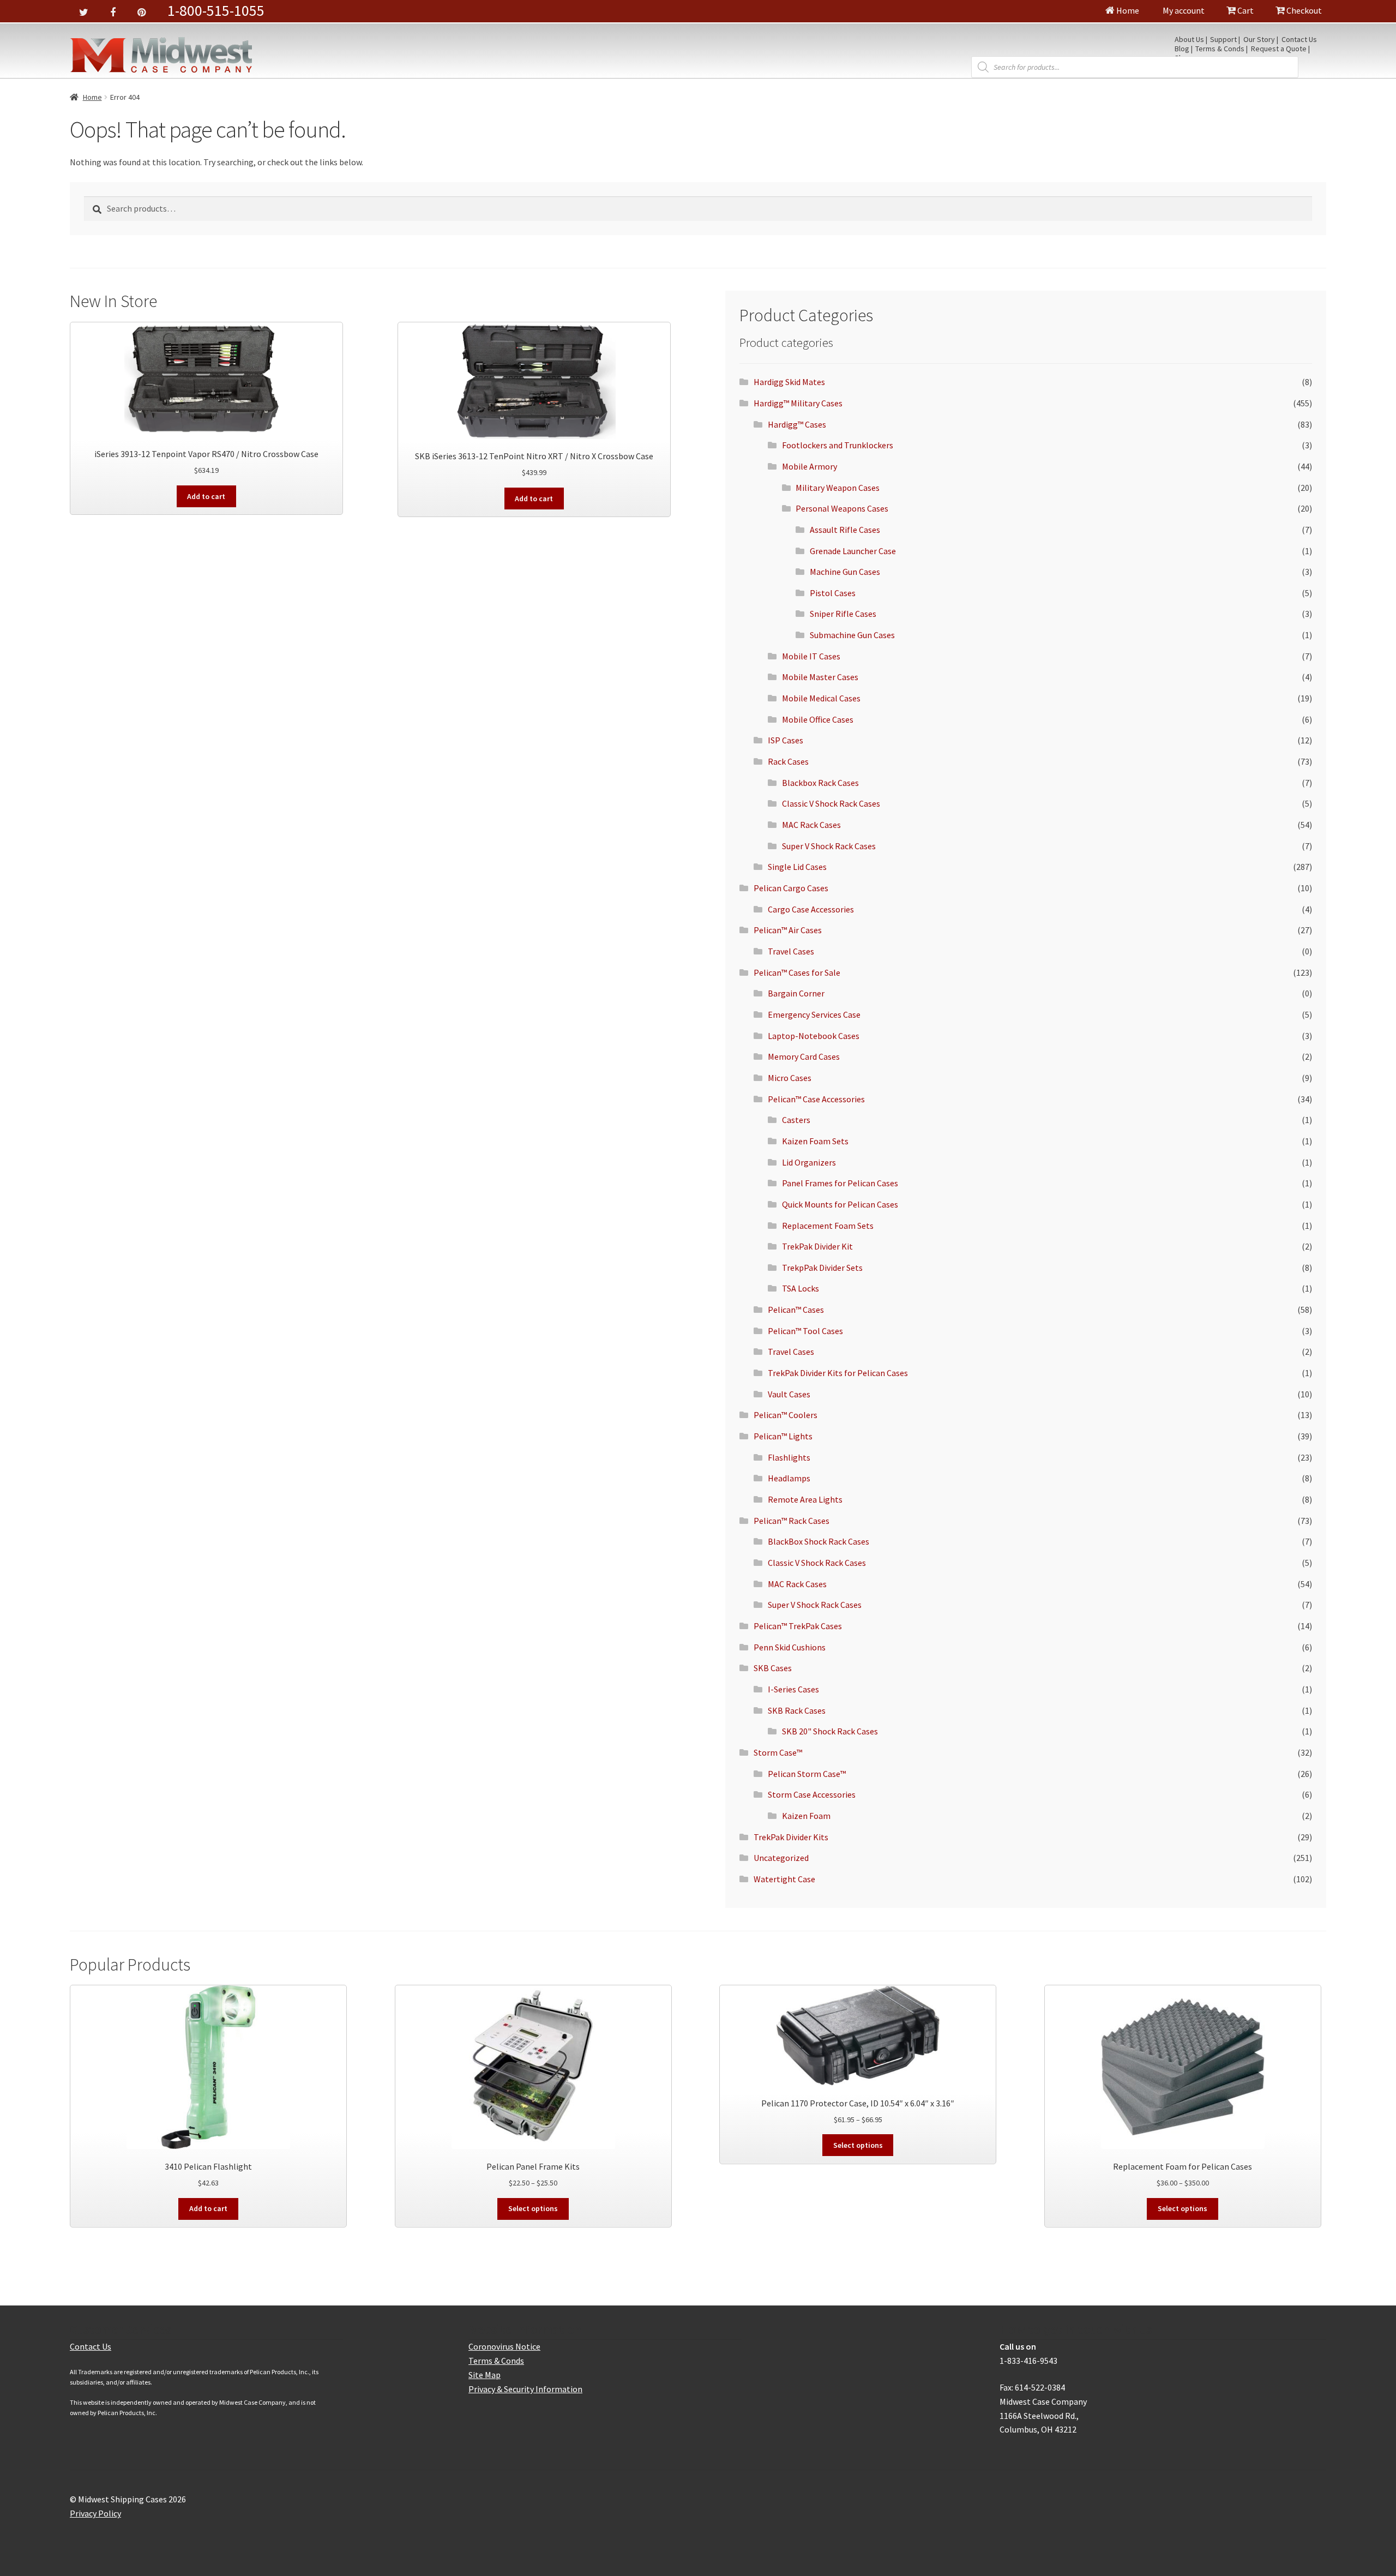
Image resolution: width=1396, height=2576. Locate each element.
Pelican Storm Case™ (807, 1774)
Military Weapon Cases (838, 488)
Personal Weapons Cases (842, 508)
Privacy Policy (95, 2513)
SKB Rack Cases (797, 1710)
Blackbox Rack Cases (820, 783)
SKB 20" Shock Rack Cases (830, 1731)
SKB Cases (773, 1668)
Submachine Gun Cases (852, 635)
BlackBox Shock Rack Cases (819, 1541)
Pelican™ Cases (796, 1310)
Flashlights (789, 1457)
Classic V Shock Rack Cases (831, 803)
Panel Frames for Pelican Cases (840, 1183)
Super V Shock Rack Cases (829, 846)
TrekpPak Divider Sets (822, 1268)
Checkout (1303, 10)
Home (1127, 10)
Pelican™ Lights (783, 1436)
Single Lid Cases (797, 867)
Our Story (1259, 40)
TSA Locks (801, 1288)
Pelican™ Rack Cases (792, 1521)
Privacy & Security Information (525, 2389)
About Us (1189, 40)
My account (1183, 10)
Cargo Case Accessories (811, 909)
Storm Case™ (778, 1752)
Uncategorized (781, 1858)
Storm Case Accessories (812, 1794)
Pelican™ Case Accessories (816, 1099)
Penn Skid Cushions (790, 1647)
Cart (1245, 10)
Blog (1182, 49)
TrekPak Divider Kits (791, 1837)
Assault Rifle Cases (845, 530)
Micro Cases (790, 1078)
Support (1223, 40)
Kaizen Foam (806, 1816)
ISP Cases (786, 740)
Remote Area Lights (805, 1499)
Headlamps (789, 1478)
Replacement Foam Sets (828, 1226)
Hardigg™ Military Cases (798, 403)
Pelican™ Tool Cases (805, 1331)
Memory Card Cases (804, 1056)
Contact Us (1299, 40)
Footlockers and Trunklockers (838, 445)
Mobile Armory (810, 466)
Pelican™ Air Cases (788, 930)
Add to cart (206, 496)
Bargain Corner (796, 993)
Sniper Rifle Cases (843, 614)
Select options (533, 2208)
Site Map (485, 2375)
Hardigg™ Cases (797, 424)
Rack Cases (788, 761)
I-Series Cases (793, 1689)
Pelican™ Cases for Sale (797, 972)
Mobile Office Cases (818, 719)
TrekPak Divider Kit (817, 1246)
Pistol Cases (833, 593)
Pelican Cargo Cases (791, 888)
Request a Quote (1279, 49)
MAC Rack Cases (811, 825)
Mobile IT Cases (811, 656)
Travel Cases (791, 951)
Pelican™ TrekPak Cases (798, 1626)
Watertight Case (784, 1879)
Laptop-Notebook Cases (814, 1036)
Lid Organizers (809, 1162)
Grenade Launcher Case (853, 551)
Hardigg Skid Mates (789, 382)
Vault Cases (789, 1394)
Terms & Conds (1220, 49)
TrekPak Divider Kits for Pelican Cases (838, 1373)
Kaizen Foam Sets (815, 1141)
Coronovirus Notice (504, 2346)
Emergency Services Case (814, 1014)
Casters (796, 1120)
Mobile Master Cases (820, 677)
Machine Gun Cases (845, 572)
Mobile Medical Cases (821, 698)
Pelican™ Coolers (786, 1415)
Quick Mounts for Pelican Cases (840, 1204)
